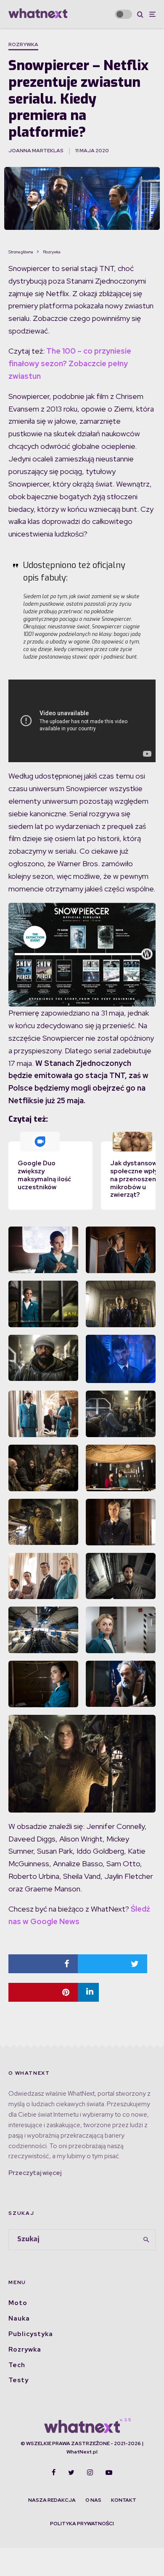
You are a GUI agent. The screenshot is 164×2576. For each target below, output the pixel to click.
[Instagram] (90, 2472)
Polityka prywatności (82, 2524)
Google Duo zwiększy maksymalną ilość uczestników (44, 1175)
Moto (18, 2303)
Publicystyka (31, 2334)
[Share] (43, 1964)
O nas (93, 2500)
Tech (17, 2365)
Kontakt (124, 2500)
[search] (146, 2240)
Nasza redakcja (52, 2500)
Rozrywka (23, 44)
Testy (19, 2380)
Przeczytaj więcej (35, 2173)
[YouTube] (109, 2472)
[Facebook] (54, 2472)
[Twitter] (71, 2472)
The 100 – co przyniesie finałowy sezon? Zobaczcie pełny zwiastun (70, 363)
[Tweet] (112, 1964)
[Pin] (43, 1992)
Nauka (19, 2318)
